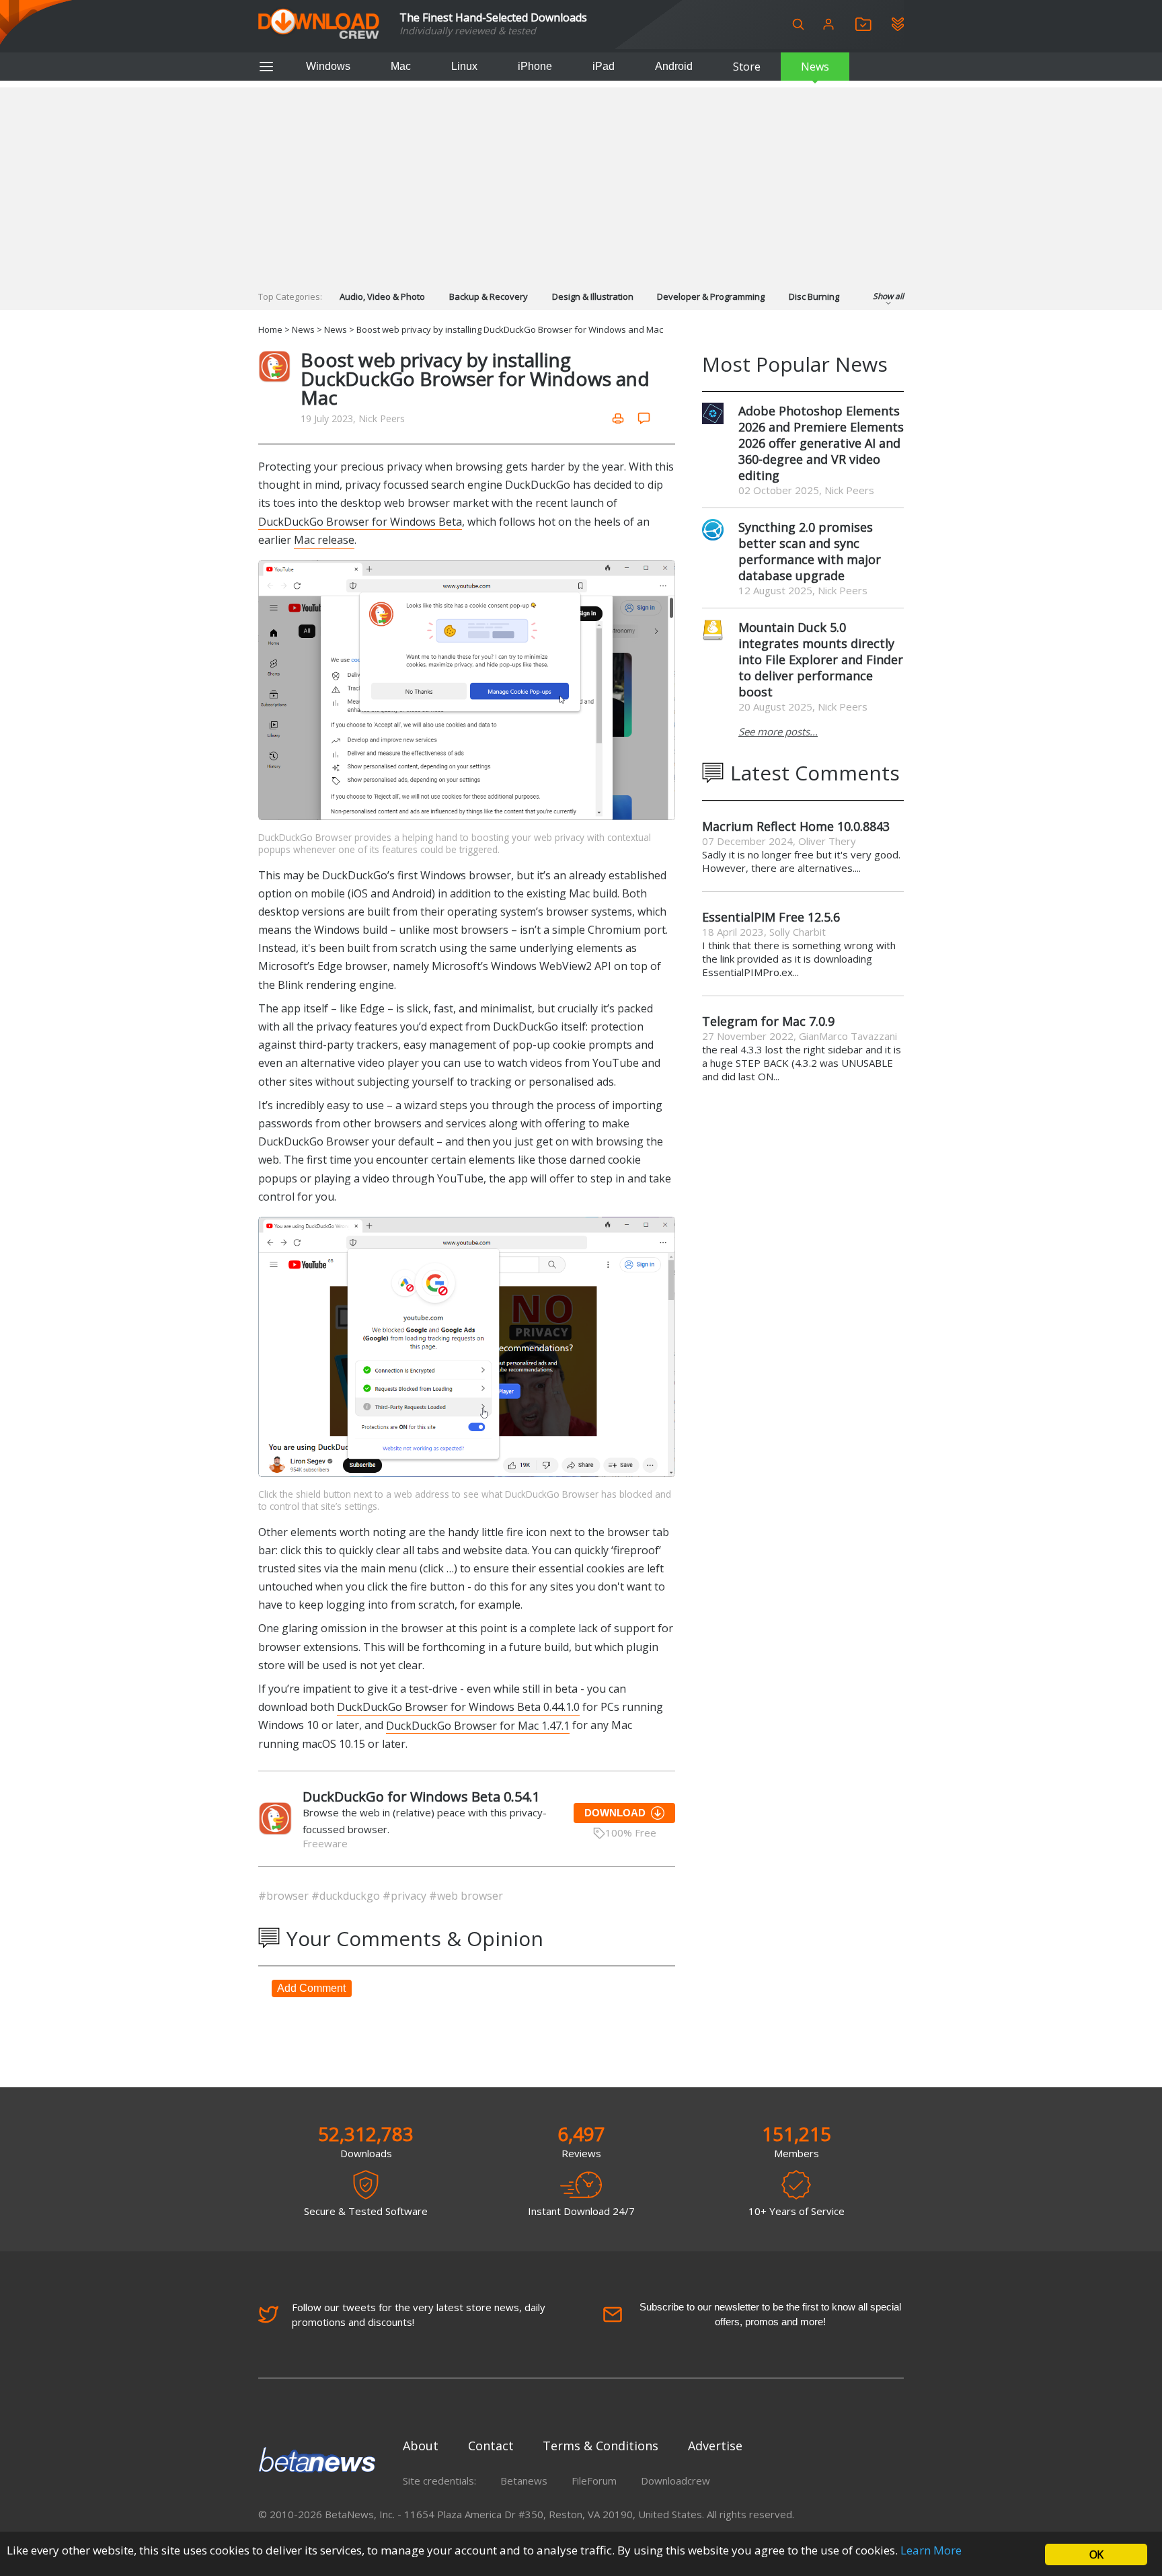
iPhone (535, 66)
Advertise (715, 2446)
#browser (285, 1896)
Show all (888, 296)
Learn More (931, 2550)
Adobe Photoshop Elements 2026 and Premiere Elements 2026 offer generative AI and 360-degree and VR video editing (821, 443)
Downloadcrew (675, 2481)
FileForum (594, 2481)
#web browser (466, 1896)
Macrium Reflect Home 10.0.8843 (796, 826)
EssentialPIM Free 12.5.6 (771, 917)
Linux (464, 66)
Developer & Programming (711, 296)
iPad (604, 66)
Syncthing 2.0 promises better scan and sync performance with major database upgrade (810, 551)
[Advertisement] (581, 182)
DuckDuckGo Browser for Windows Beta (360, 522)
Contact (491, 2446)
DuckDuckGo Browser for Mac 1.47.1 (478, 1725)
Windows (328, 66)
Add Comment (311, 1988)
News (815, 67)
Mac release (324, 540)
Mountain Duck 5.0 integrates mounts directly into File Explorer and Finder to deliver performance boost (821, 659)
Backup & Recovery (489, 296)
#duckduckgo (347, 1896)
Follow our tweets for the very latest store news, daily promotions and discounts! (419, 2315)
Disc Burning (814, 296)
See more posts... (778, 731)
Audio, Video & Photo (382, 296)
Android (674, 66)
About (421, 2446)
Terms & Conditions (601, 2446)
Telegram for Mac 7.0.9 (768, 1021)
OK (1096, 2554)
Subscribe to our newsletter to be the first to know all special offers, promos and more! (770, 2314)
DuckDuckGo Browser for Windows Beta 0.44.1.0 (458, 1707)
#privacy (406, 1896)
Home (270, 329)
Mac (401, 66)
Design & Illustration (593, 296)
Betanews (524, 2481)
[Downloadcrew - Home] (319, 25)
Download (615, 1813)
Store (747, 67)
